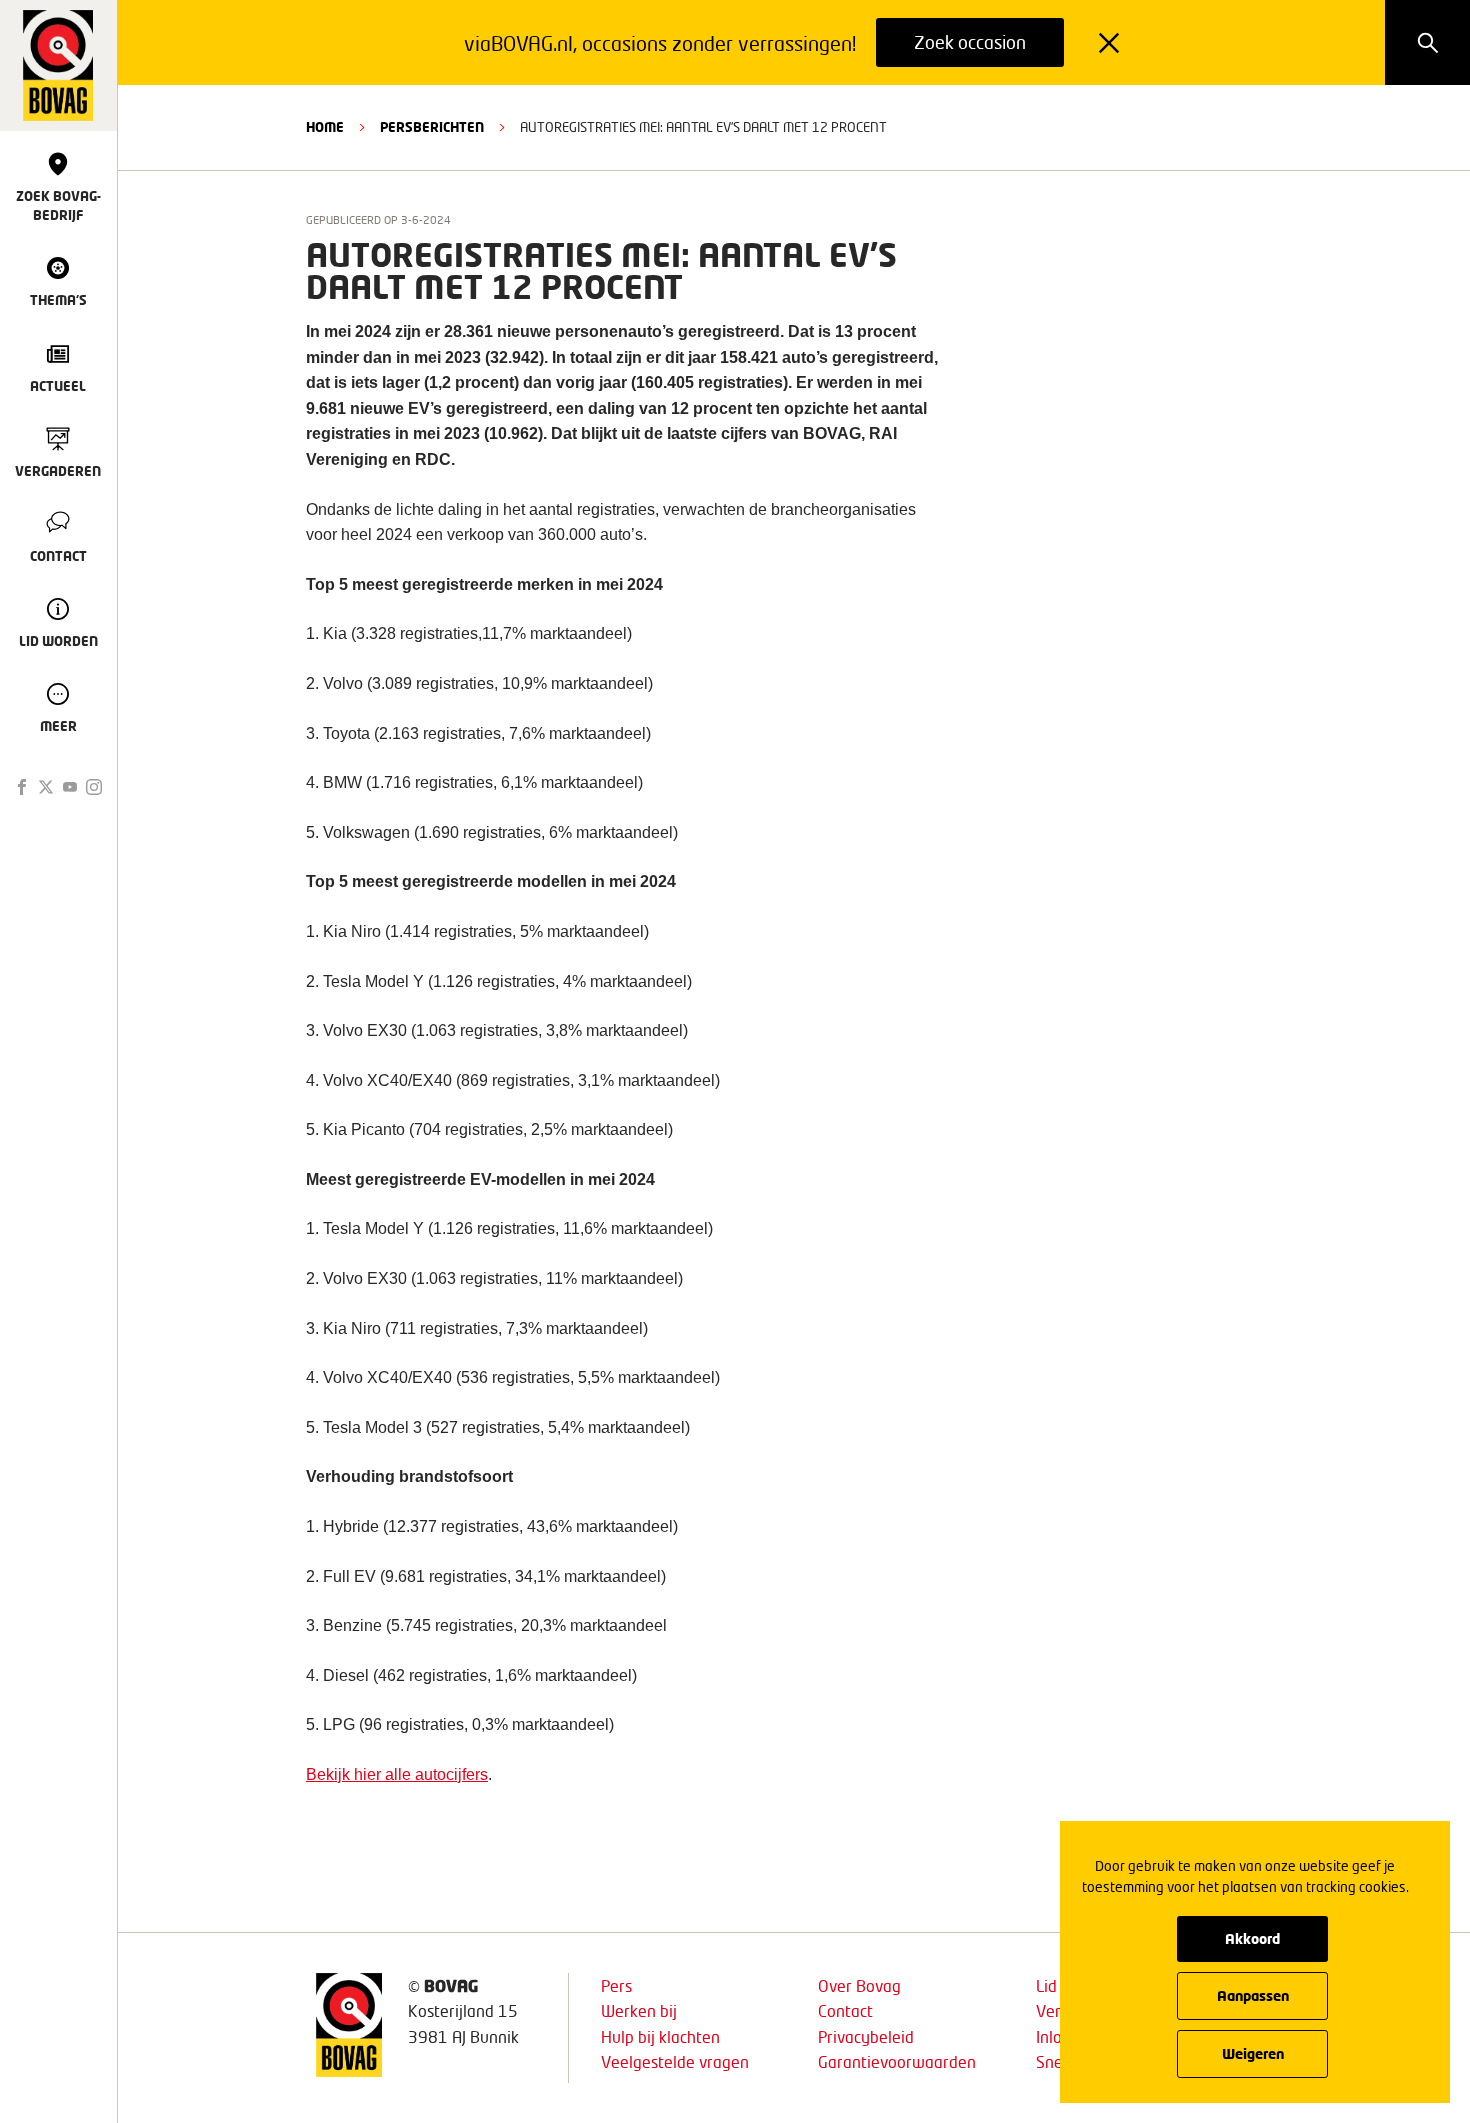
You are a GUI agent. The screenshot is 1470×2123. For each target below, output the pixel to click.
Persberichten (432, 127)
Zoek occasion (970, 42)
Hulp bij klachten (660, 2036)
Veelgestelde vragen (675, 2061)
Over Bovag (859, 1985)
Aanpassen (1253, 1995)
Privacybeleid (866, 2036)
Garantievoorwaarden (897, 2061)
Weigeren (1253, 2053)
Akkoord (1252, 1938)
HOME (325, 127)
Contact (845, 2010)
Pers (616, 1985)
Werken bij (639, 2010)
